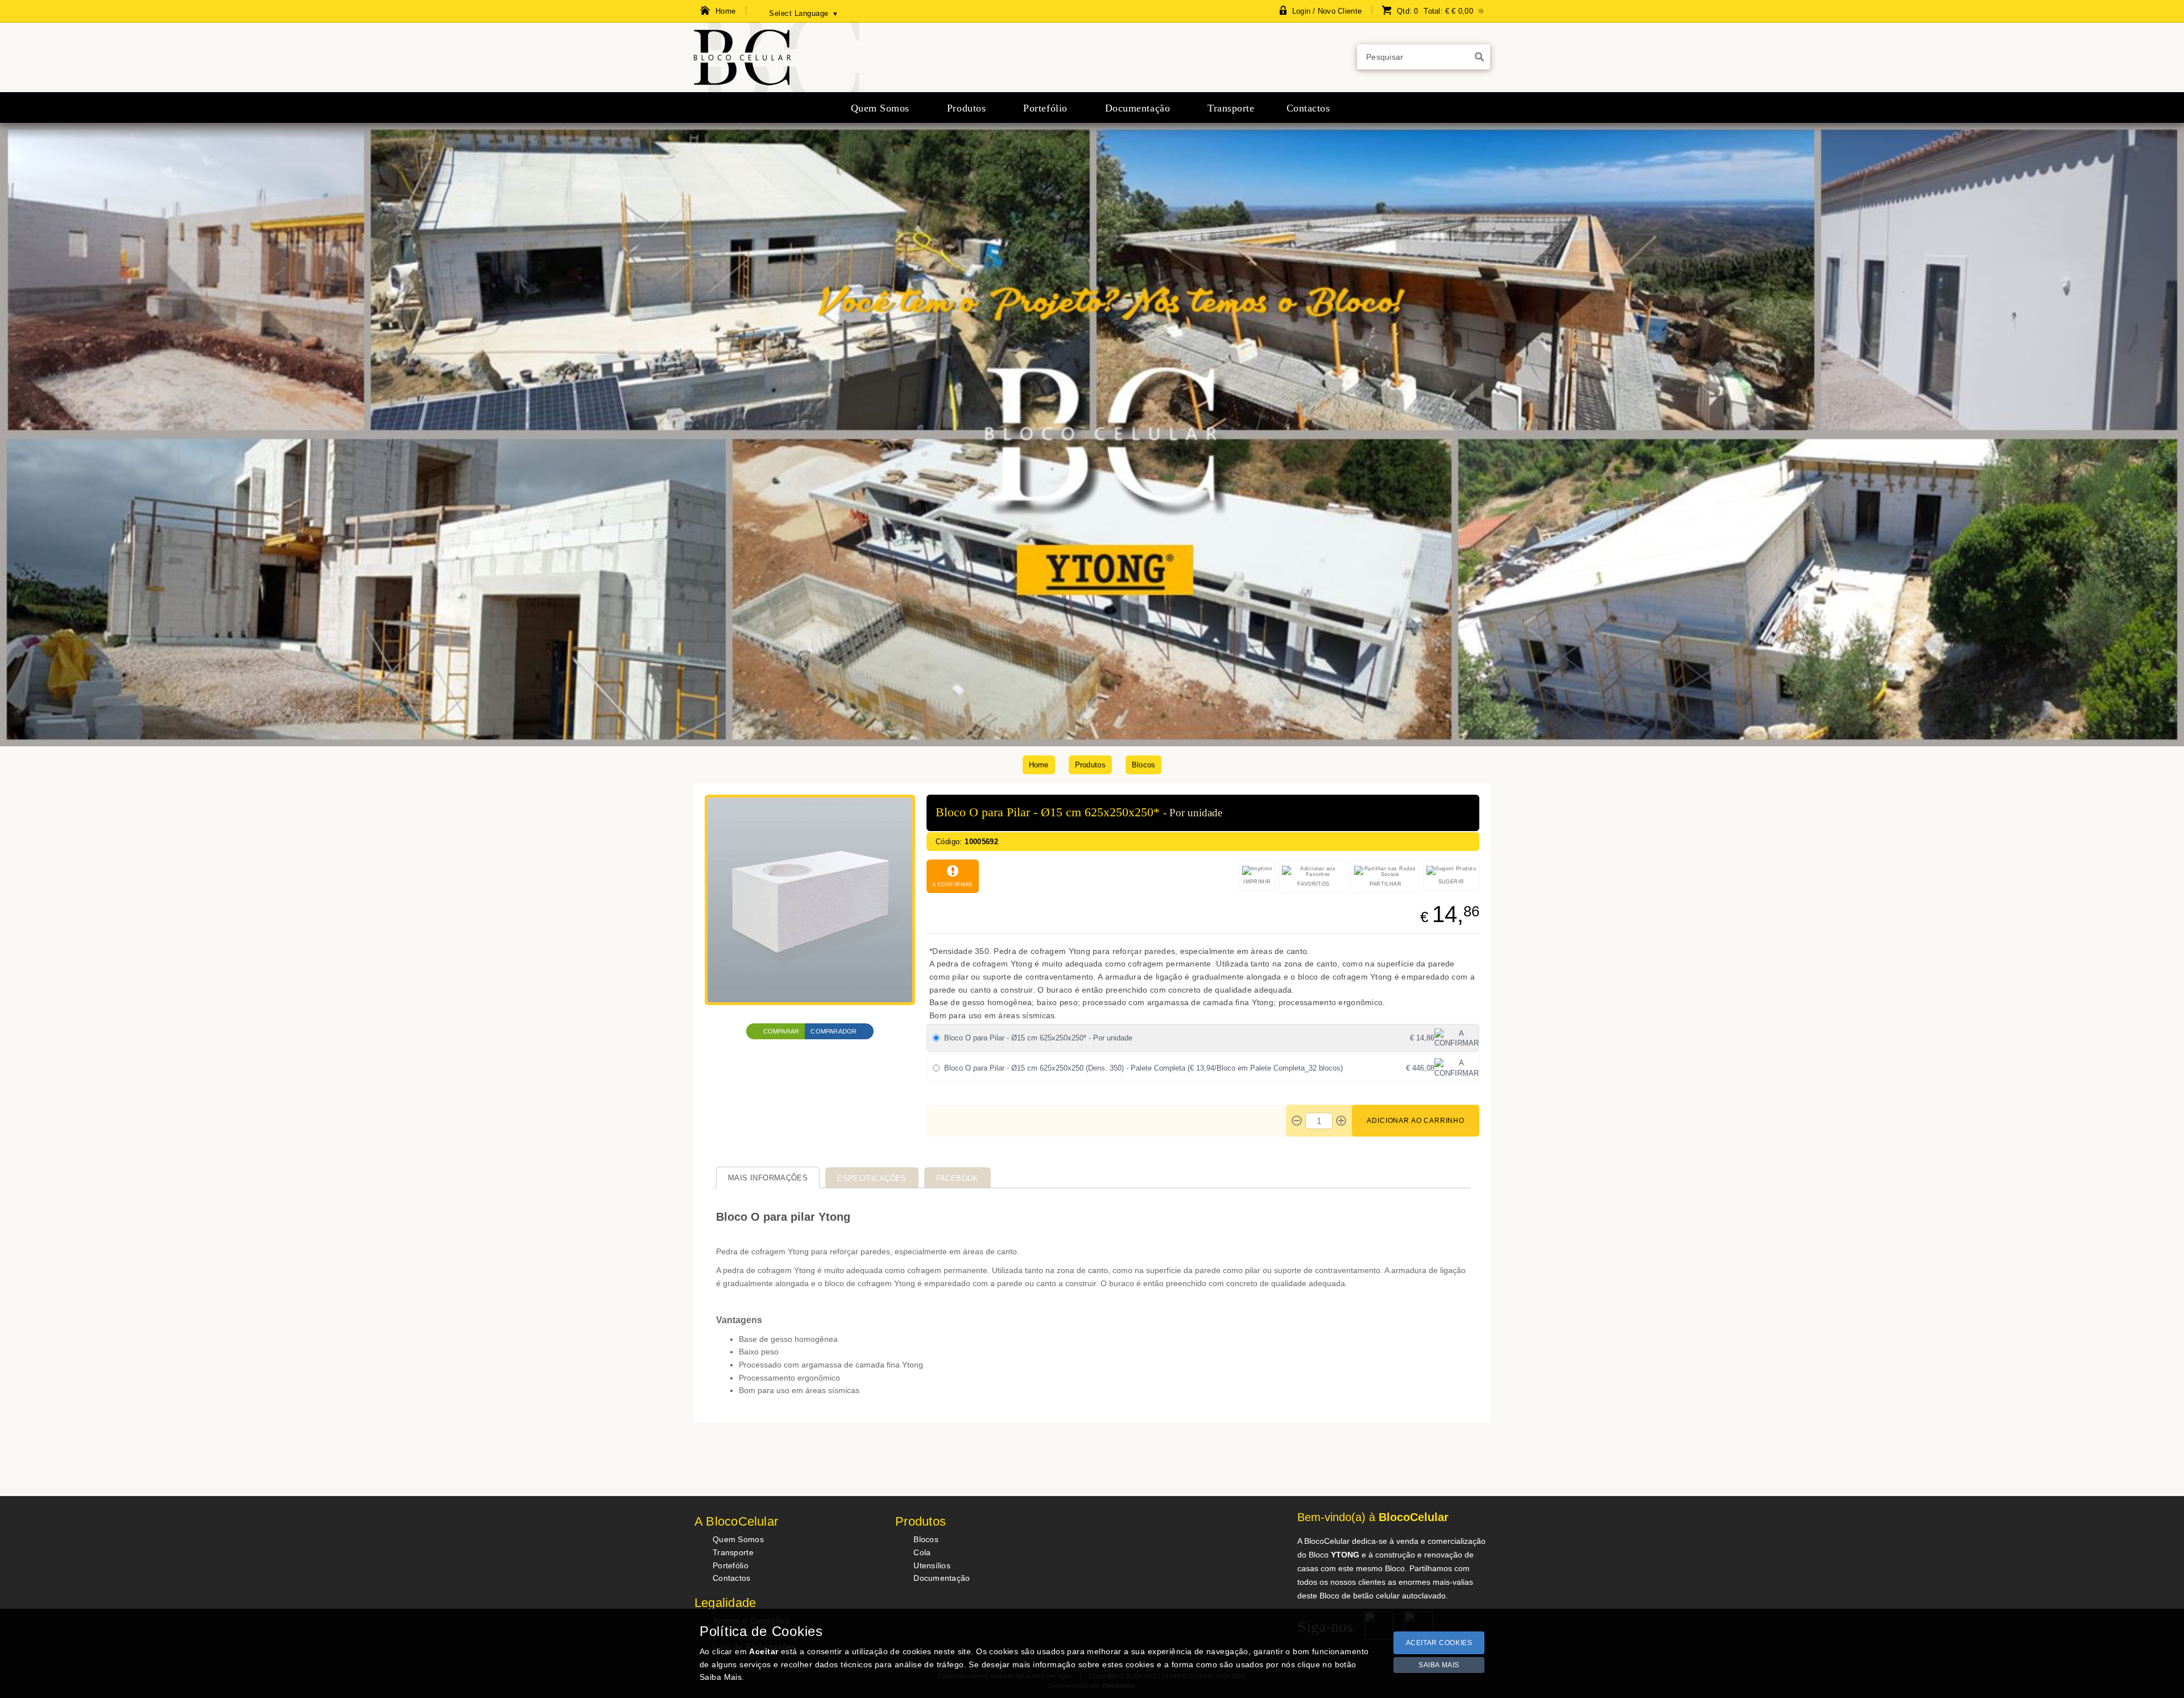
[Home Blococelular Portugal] (777, 89)
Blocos (1144, 765)
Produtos (1090, 765)
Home (1039, 765)
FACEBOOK (957, 1178)
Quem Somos (738, 1539)
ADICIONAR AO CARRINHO (1416, 1121)
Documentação (942, 1578)
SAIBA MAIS (1439, 1665)
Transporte (733, 1552)
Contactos (732, 1578)
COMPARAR (781, 1031)
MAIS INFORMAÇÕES (768, 1178)
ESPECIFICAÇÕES (872, 1178)
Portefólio (731, 1565)
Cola (922, 1552)
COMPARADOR (834, 1031)
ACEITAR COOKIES (1439, 1643)
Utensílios (932, 1565)
